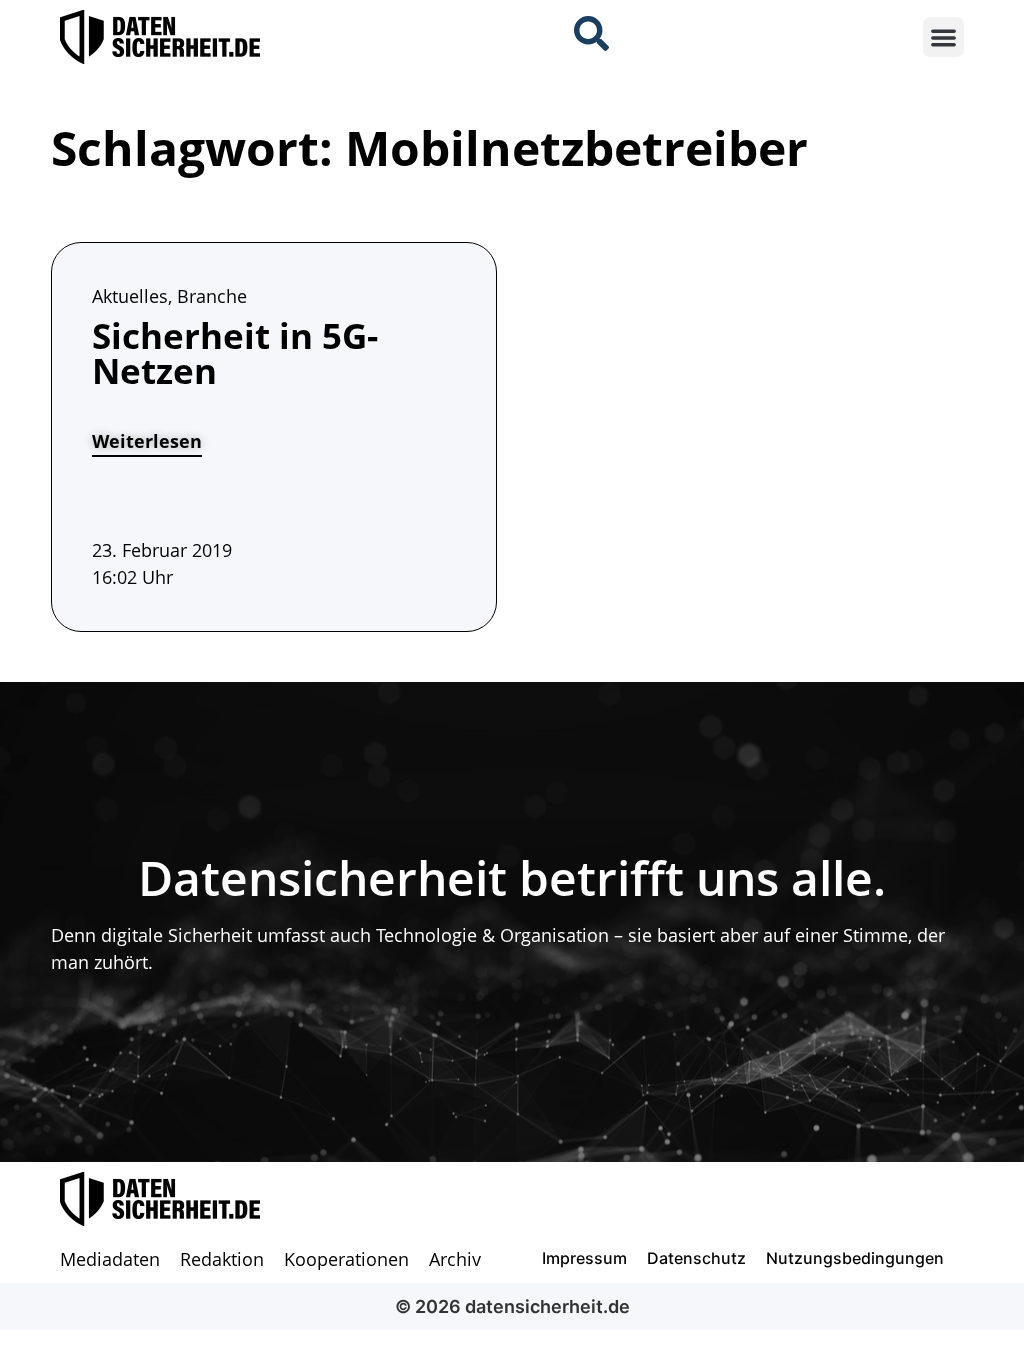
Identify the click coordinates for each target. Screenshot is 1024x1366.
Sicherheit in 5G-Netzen (235, 353)
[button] (943, 37)
